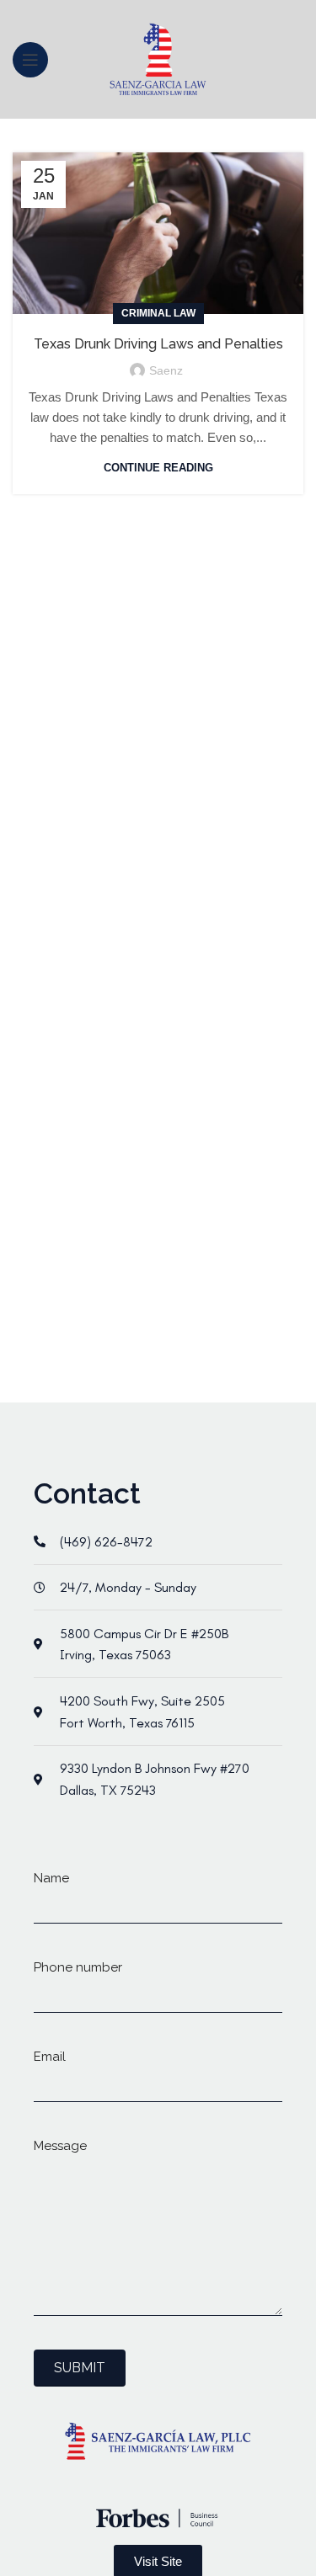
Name (51, 1878)
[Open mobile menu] (30, 60)
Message (60, 2146)
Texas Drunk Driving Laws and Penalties (158, 344)
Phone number (78, 1967)
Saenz (166, 370)
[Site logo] (158, 58)
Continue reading (158, 468)
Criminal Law (158, 313)
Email (50, 2057)
